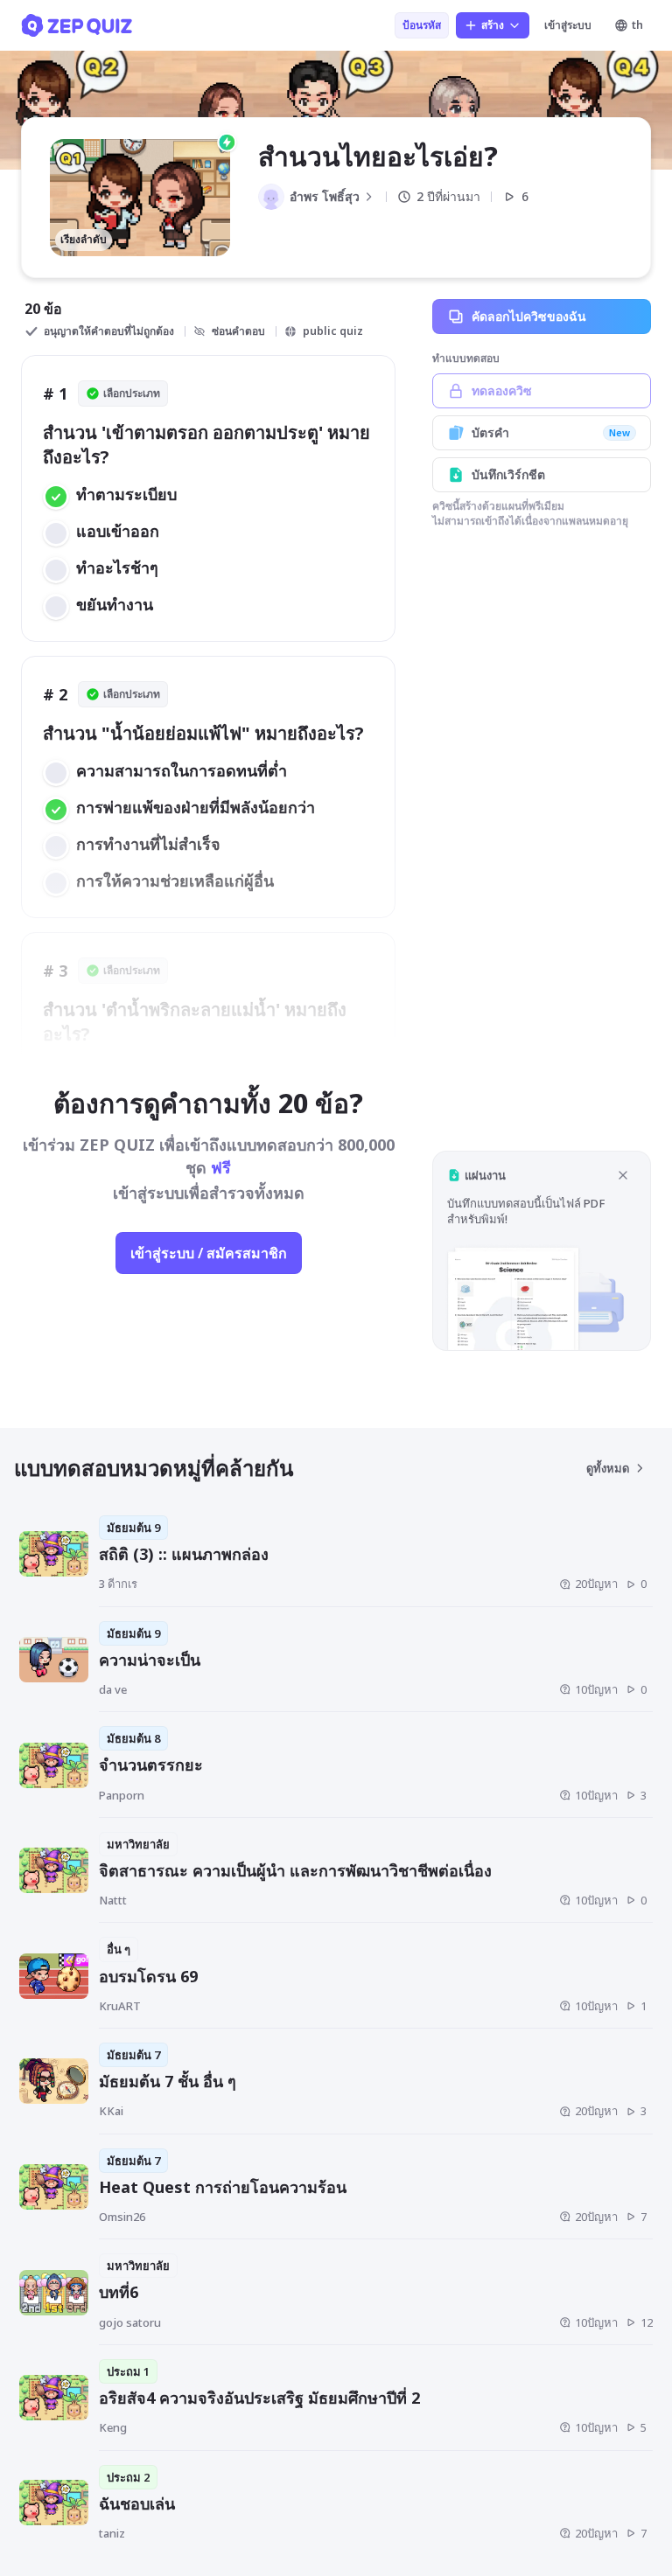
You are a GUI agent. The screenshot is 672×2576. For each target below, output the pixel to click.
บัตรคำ (551, 432)
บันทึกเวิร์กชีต (508, 474)
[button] (542, 1251)
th (637, 25)
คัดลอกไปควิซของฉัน (529, 316)
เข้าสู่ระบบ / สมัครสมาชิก (209, 1253)
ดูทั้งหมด (608, 1468)
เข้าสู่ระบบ (568, 25)
